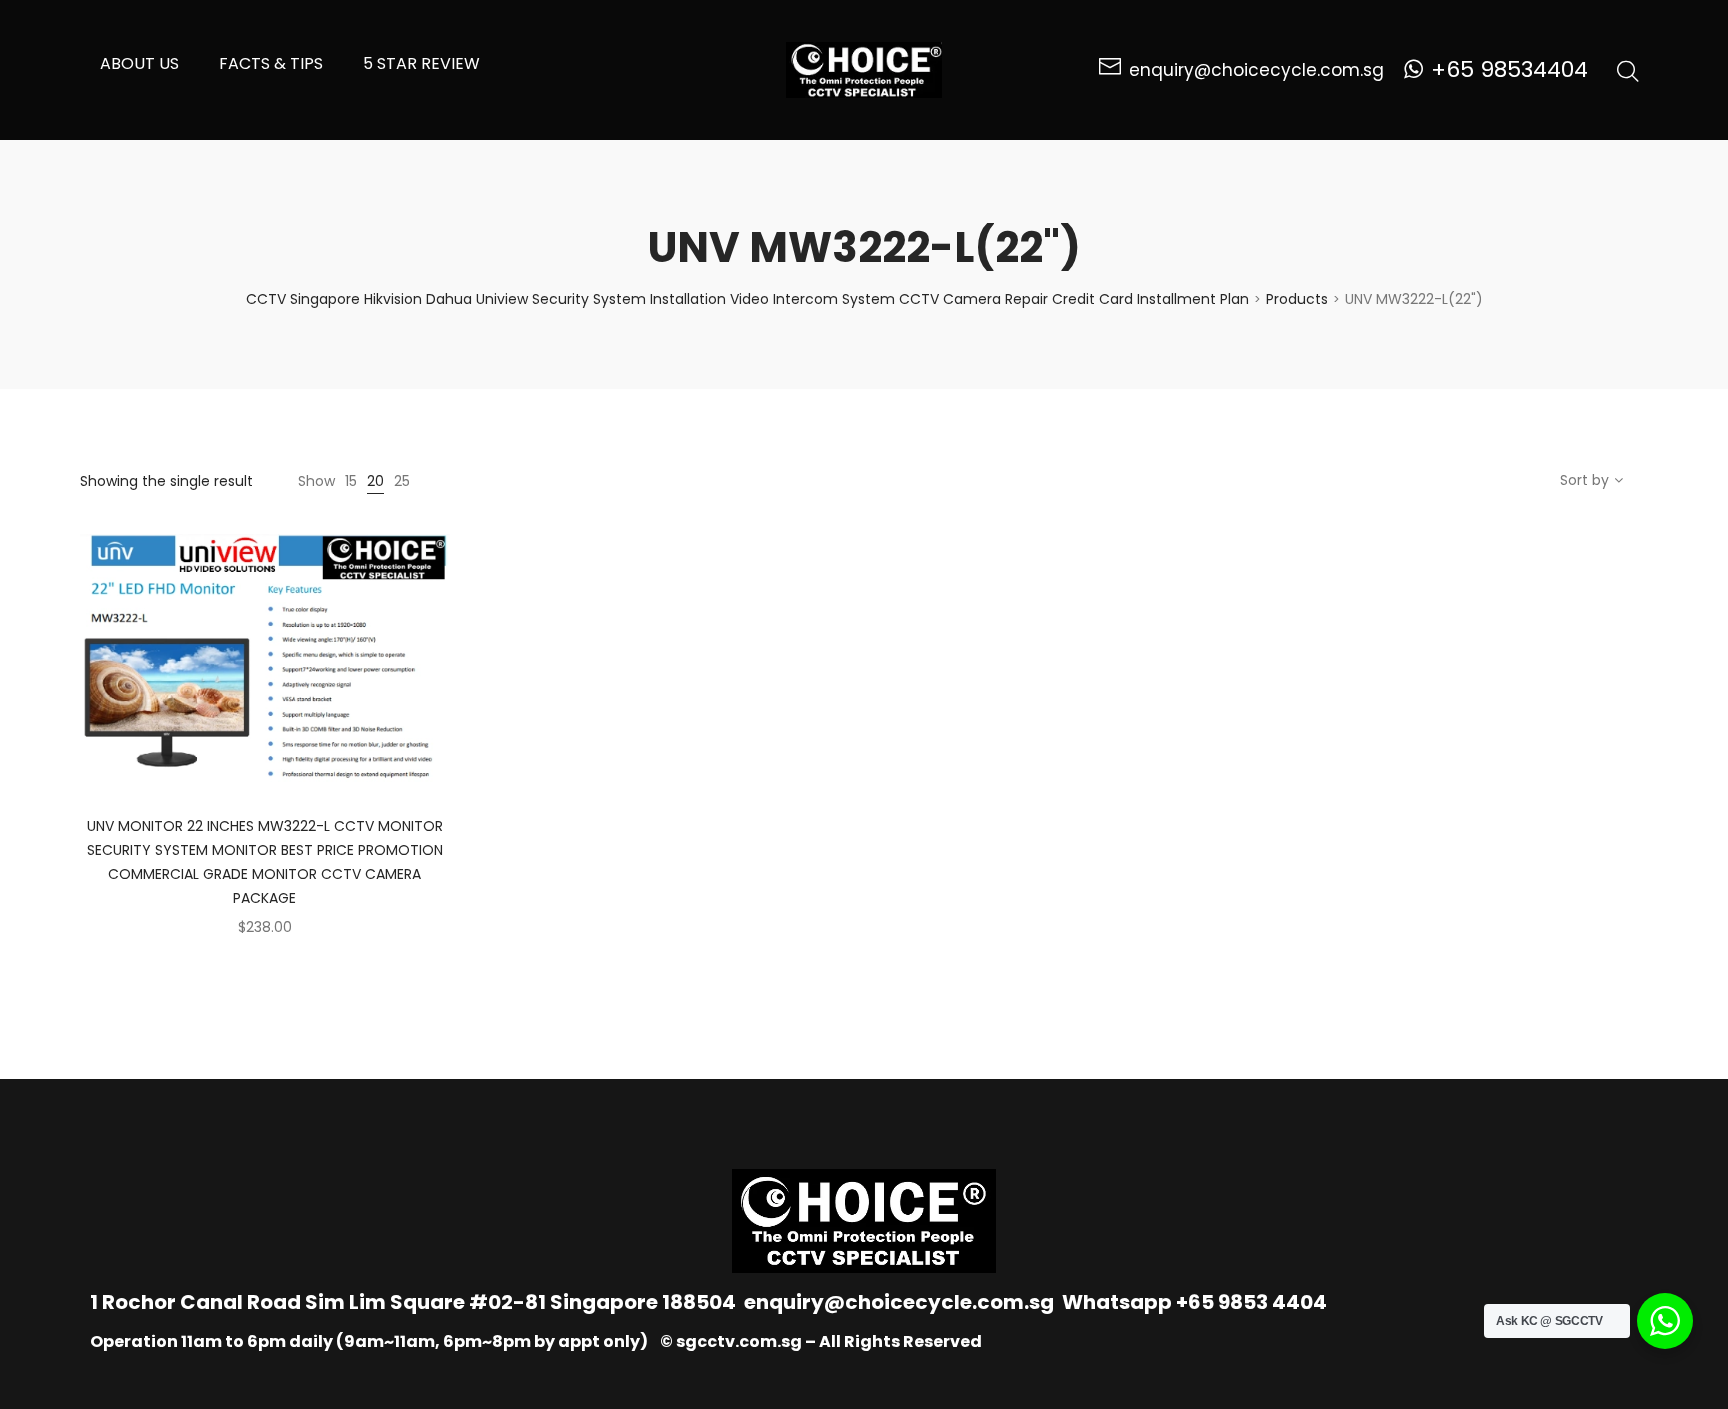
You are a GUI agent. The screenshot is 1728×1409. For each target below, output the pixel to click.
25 (402, 481)
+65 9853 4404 (1251, 1302)
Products (1297, 299)
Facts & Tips (271, 63)
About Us (139, 63)
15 (351, 481)
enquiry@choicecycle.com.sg (899, 1302)
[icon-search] (1628, 70)
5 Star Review (421, 63)
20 (375, 481)
